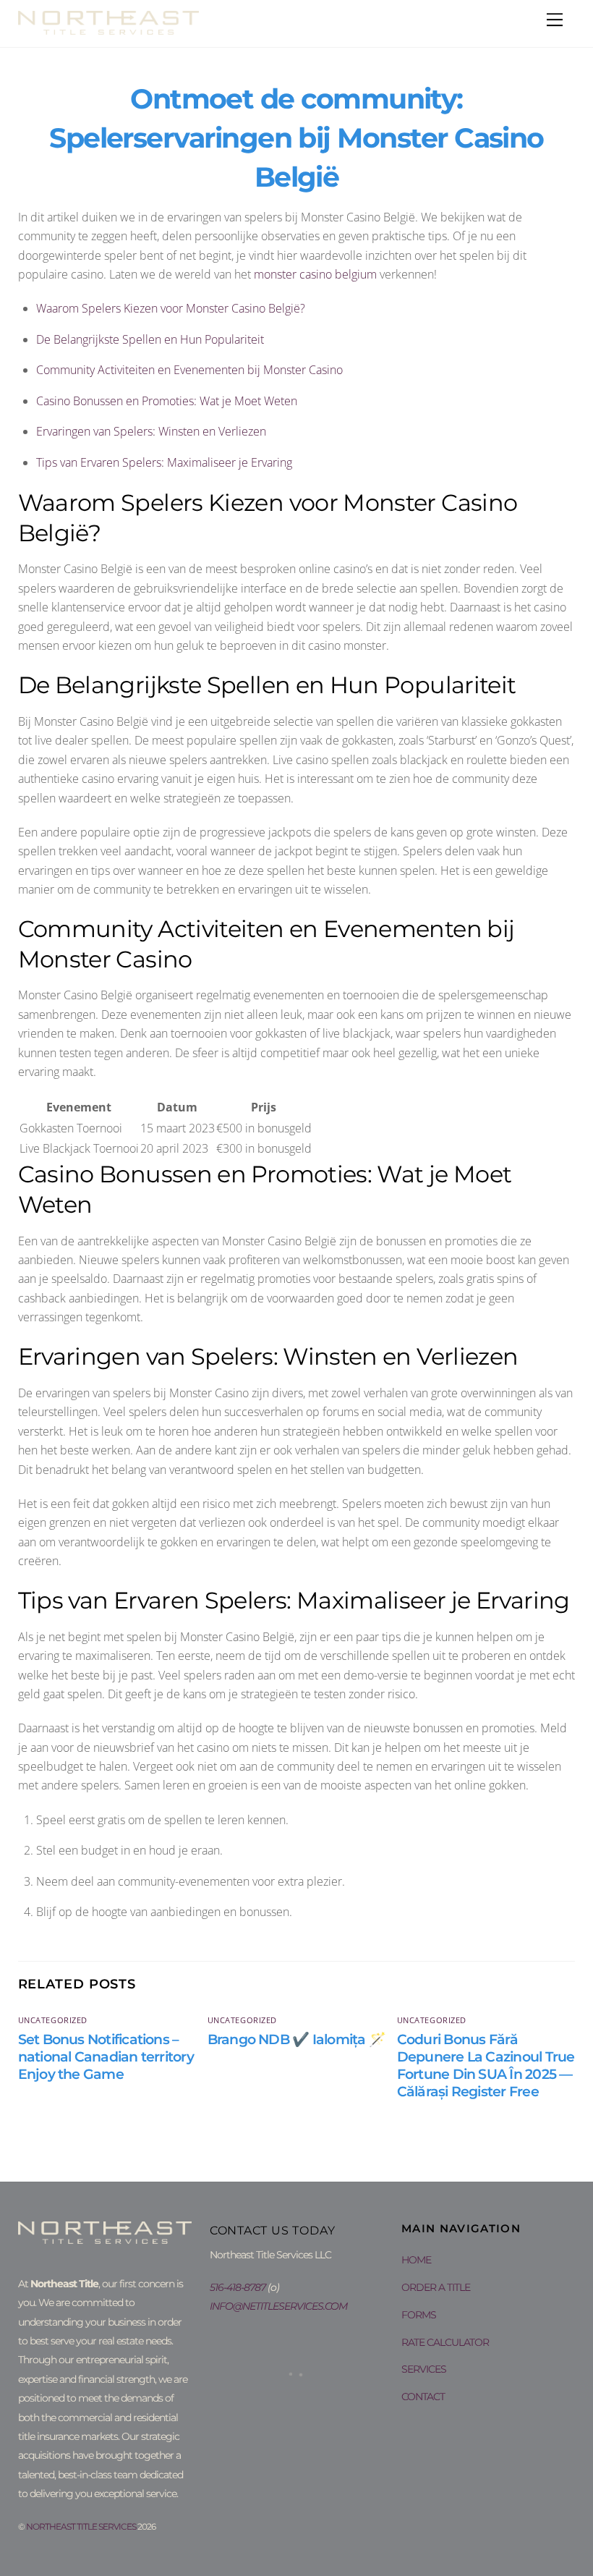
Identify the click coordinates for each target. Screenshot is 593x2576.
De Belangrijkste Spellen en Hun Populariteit (150, 339)
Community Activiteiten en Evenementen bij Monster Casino (189, 370)
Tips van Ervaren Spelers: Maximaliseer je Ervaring (164, 462)
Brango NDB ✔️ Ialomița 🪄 (296, 2039)
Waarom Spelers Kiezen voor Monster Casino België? (171, 308)
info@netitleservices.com (278, 2306)
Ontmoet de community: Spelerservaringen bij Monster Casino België (296, 138)
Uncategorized (53, 2020)
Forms (419, 2315)
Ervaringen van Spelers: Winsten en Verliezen (151, 431)
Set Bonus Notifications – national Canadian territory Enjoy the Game (106, 2056)
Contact (423, 2397)
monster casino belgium (315, 274)
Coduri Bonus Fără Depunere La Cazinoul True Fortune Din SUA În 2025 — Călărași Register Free (486, 2065)
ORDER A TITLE (436, 2287)
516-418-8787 (238, 2287)
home (416, 2260)
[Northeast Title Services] (108, 28)
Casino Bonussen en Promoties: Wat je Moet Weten (167, 401)
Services (424, 2369)
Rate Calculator (445, 2342)
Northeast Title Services (81, 2526)
